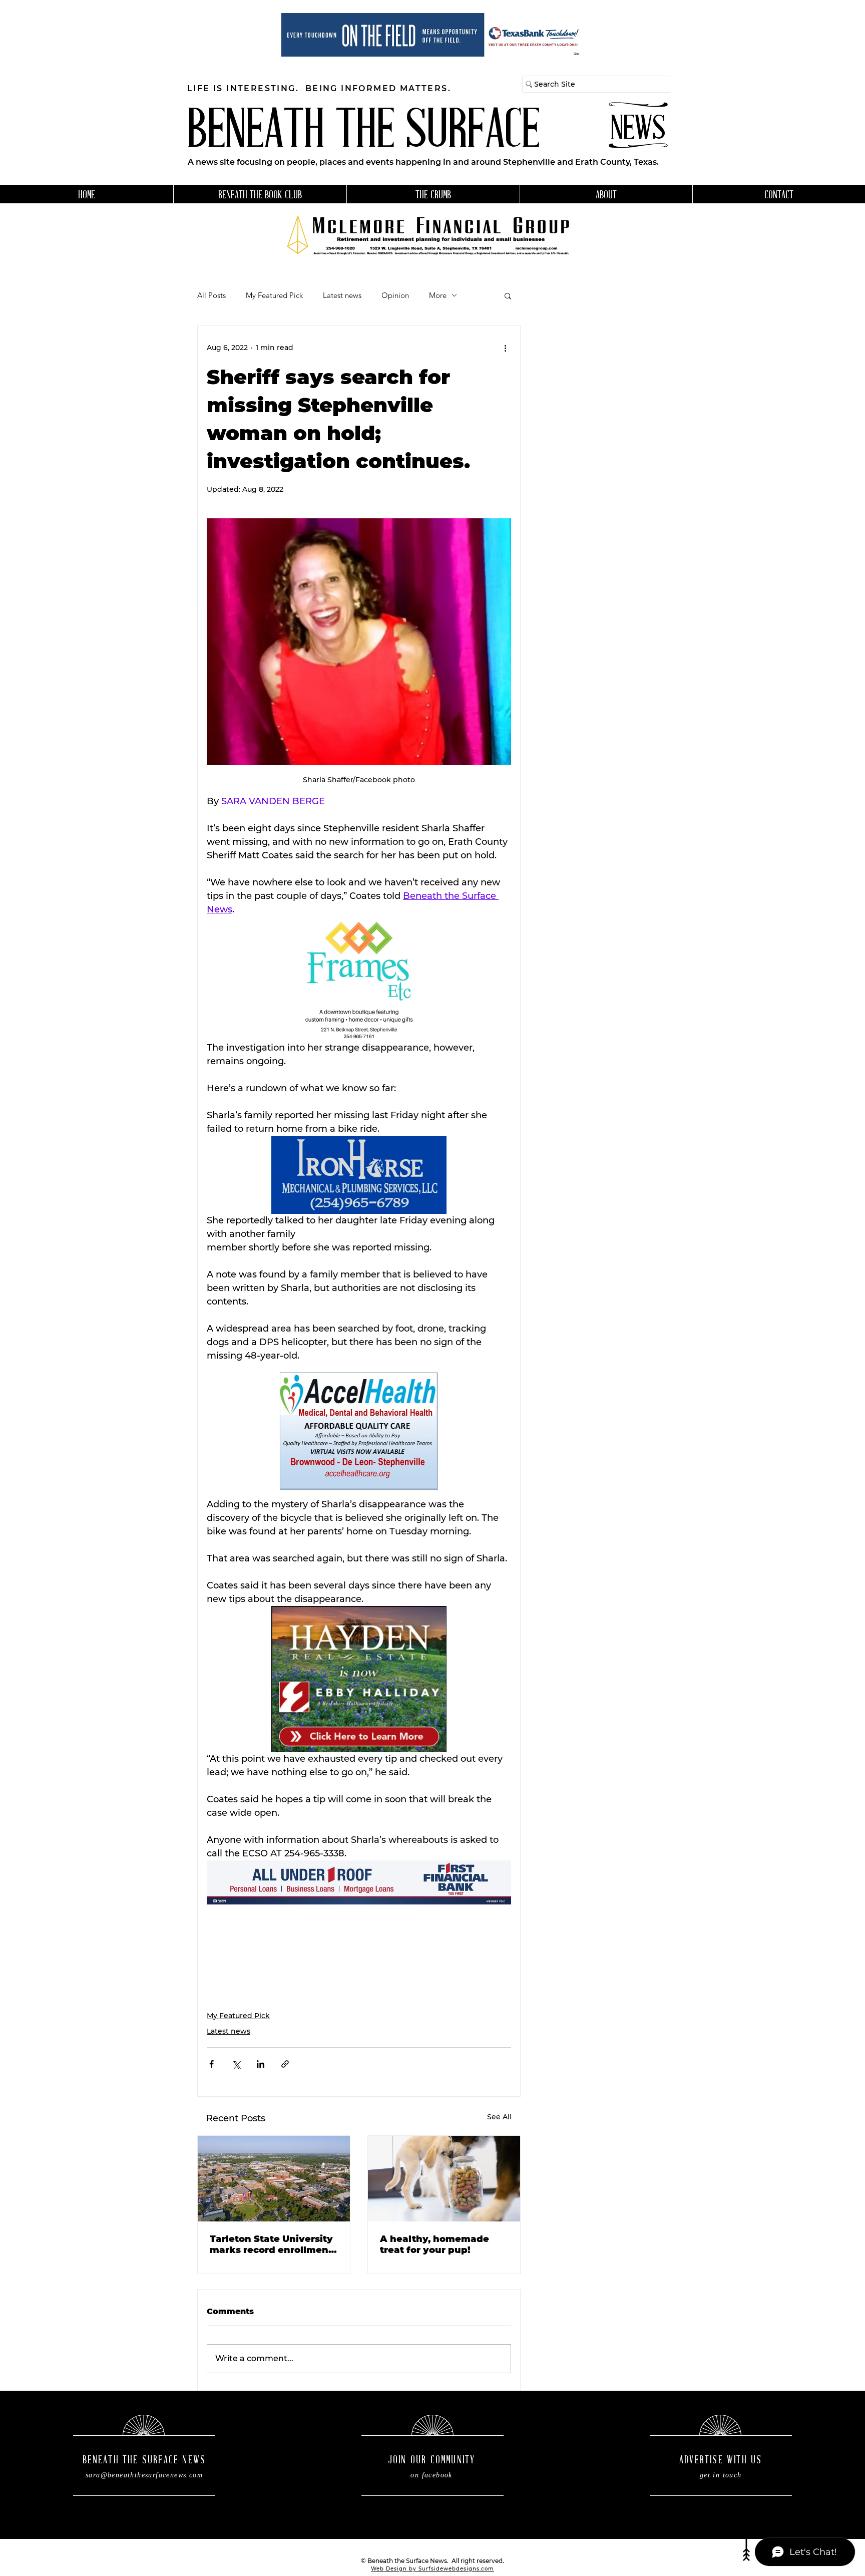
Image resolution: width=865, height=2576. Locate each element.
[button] (508, 295)
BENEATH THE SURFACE (363, 133)
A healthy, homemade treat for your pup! (435, 2244)
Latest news (342, 295)
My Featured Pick (274, 295)
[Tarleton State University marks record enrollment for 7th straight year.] (274, 2179)
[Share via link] (285, 2064)
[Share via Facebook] (211, 2064)
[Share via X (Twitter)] (236, 2064)
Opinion (395, 295)
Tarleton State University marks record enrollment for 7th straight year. (271, 2244)
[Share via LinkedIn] (261, 2064)
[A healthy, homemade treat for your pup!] (444, 2179)
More (438, 295)
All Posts (211, 295)
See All (499, 2117)
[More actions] (505, 348)
